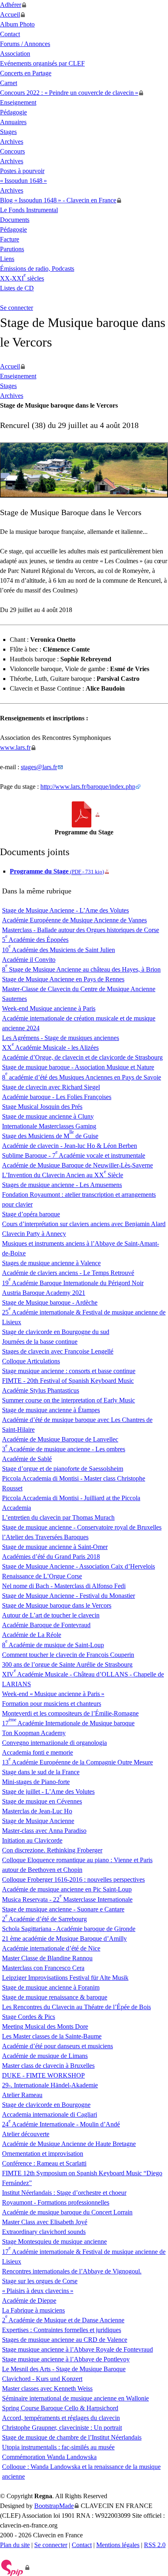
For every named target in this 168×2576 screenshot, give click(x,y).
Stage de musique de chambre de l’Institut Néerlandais (72, 2437)
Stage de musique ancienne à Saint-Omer (55, 1547)
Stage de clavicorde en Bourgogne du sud (56, 1332)
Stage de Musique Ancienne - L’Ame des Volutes (65, 910)
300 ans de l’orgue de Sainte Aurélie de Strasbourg (67, 1664)
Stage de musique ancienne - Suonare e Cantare (63, 1909)
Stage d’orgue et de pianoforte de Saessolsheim (63, 1469)
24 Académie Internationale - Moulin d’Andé (61, 2124)
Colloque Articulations (31, 1361)
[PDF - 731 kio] (84, 814)
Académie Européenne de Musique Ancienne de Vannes (74, 920)
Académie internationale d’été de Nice (51, 1948)
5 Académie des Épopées (35, 940)
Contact (10, 34)
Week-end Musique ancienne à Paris (49, 1008)
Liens (7, 259)
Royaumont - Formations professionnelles (56, 2202)
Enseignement (18, 102)
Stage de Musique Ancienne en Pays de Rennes (63, 979)
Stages (8, 132)
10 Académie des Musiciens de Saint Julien (59, 950)
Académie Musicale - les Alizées (50, 1048)
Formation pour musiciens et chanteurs (52, 1704)
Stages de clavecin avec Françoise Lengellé (58, 1351)
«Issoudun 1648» (23, 181)
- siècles (22, 278)
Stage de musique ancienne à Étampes (51, 1410)
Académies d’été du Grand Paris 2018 (51, 1557)
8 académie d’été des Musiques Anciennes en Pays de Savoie (82, 1077)
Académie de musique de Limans (45, 2056)
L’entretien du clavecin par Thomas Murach (58, 1517)
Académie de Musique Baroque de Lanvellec (60, 1439)
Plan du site (15, 2545)
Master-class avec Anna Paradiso (44, 1831)
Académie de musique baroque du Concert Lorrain (67, 2212)
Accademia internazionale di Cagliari (50, 2114)
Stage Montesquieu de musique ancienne (54, 2241)
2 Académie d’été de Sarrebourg (44, 1919)
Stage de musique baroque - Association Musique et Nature (78, 1067)
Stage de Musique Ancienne (38, 1821)
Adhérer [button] (11, 5)
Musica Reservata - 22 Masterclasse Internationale (67, 1899)
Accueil (10, 14)
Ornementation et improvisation (43, 2154)
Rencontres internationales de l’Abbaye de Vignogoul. (72, 2271)
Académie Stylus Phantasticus (41, 1390)
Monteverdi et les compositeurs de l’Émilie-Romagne (70, 1713)
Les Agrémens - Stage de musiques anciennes (61, 1038)
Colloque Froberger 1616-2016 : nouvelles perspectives (73, 1879)
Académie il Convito (29, 960)
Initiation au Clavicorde (32, 1840)
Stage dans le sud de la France (41, 1772)
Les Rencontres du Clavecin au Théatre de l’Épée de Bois (76, 2007)
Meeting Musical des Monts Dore (45, 2026)
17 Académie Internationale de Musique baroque (68, 1723)
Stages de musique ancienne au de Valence (65, 2340)
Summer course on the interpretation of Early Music (69, 1400)
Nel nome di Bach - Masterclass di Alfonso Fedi (64, 1586)
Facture (10, 239)
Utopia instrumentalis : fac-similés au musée (58, 2447)
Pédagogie (13, 112)
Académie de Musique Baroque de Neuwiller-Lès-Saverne (77, 1165)
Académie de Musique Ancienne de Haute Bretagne (69, 2144)
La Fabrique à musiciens (33, 2310)
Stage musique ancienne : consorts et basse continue (69, 1371)
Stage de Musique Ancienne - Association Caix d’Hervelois (78, 1566)
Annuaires (13, 122)
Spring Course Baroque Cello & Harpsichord (60, 2408)
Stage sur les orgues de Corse (40, 2281)
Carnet (9, 83)
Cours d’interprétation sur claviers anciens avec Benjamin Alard (84, 1224)
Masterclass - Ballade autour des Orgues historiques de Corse (81, 930)
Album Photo (17, 24)
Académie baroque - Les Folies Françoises (57, 1097)
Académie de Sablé (27, 1459)
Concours (12, 151)
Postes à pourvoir (22, 171)
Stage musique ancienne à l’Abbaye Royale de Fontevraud (77, 2349)
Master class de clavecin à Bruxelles (48, 2066)
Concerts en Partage (26, 73)
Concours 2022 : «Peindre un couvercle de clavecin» (69, 93)
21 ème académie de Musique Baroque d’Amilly (64, 1939)
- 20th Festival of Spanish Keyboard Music (68, 1381)
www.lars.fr (15, 747)
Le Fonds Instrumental (29, 210)
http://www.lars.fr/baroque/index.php (88, 787)
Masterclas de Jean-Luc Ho (37, 1811)
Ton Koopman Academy (34, 1733)
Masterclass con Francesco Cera (43, 1968)
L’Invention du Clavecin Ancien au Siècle (63, 1175)
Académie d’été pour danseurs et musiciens (57, 2046)
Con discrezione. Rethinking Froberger (52, 1850)
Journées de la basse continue (40, 1342)
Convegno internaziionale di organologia (54, 1743)
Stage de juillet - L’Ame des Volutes (48, 1792)
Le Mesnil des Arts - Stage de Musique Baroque (64, 2369)
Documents (15, 220)
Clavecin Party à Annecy (34, 1234)
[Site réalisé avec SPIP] (15, 2567)
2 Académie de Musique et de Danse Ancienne (63, 2320)
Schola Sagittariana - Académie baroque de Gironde (69, 1929)
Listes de (17, 288)
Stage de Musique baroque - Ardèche (50, 1302)
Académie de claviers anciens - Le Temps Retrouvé (68, 1273)
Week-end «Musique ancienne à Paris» (53, 1694)
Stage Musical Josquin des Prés (42, 1107)
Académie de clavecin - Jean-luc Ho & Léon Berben (70, 1146)
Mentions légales (118, 2545)
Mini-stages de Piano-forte (36, 1782)
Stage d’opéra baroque (31, 1214)
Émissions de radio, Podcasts (37, 269)
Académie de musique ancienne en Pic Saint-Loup (67, 1889)
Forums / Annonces (25, 44)
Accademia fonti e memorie (38, 1752)
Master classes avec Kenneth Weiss (47, 2388)
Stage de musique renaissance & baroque (55, 1997)
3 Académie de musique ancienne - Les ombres (64, 1449)
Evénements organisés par (42, 63)
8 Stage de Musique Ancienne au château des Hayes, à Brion (81, 969)
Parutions (12, 249)
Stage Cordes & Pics (29, 2017)
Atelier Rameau (22, 2095)
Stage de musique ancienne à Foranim (51, 1987)
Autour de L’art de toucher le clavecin (51, 1615)
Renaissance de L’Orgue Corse (42, 1576)
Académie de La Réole (32, 1635)
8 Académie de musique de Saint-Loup (53, 1645)
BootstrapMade (54, 2506)
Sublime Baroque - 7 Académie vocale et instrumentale (74, 1155)
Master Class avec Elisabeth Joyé (45, 2222)
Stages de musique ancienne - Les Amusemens (62, 1185)
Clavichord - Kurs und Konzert (42, 2379)
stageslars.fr (39, 767)
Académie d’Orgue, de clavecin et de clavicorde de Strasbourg (82, 1057)
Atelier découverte (26, 2134)
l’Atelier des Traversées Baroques (45, 1537)
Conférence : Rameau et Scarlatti (44, 2163)
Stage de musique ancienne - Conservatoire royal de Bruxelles (82, 1527)
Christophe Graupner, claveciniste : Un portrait (62, 2428)
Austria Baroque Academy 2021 (44, 1293)
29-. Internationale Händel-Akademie (50, 2085)
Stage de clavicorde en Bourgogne (46, 2105)
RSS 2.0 (155, 2545)
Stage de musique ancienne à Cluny (48, 1116)
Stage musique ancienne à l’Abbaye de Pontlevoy (66, 2359)
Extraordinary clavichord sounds (44, 2232)
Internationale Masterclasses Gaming (49, 1126)
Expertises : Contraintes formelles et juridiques (62, 2330)
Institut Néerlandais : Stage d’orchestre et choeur (64, 2193)
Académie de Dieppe (29, 2301)
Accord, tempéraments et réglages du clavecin (61, 2418)
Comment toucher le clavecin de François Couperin (68, 1655)
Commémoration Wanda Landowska (49, 2457)
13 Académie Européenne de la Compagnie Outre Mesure (77, 1762)
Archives (12, 142)
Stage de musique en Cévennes (42, 1801)
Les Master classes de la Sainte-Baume (52, 2036)
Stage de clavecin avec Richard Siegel (51, 1087)
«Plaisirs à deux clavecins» (38, 2291)
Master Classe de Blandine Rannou (47, 1958)
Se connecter (17, 308)
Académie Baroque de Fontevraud (46, 1625)
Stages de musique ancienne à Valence (51, 1263)
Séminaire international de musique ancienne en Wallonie (75, 2398)
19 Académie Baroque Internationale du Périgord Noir (73, 1283)
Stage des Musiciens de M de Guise (50, 1136)
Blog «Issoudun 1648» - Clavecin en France (58, 200)
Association (15, 54)
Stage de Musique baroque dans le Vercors (57, 1605)
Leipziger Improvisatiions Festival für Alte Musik (65, 1978)
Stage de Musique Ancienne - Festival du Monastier (69, 1596)
